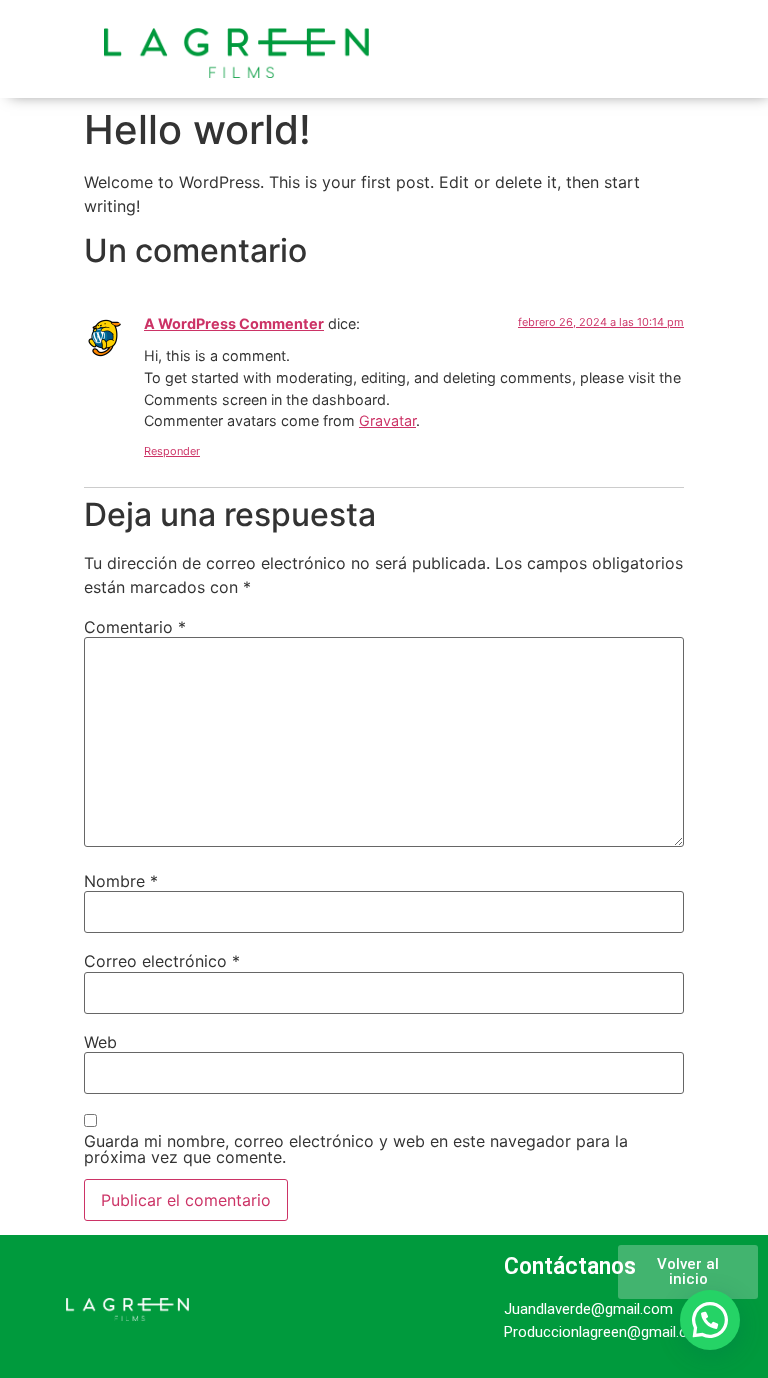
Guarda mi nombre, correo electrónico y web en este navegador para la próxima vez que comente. (356, 1149)
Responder (172, 451)
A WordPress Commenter (234, 323)
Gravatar (387, 420)
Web (100, 1042)
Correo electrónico (162, 961)
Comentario (135, 627)
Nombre (121, 881)
